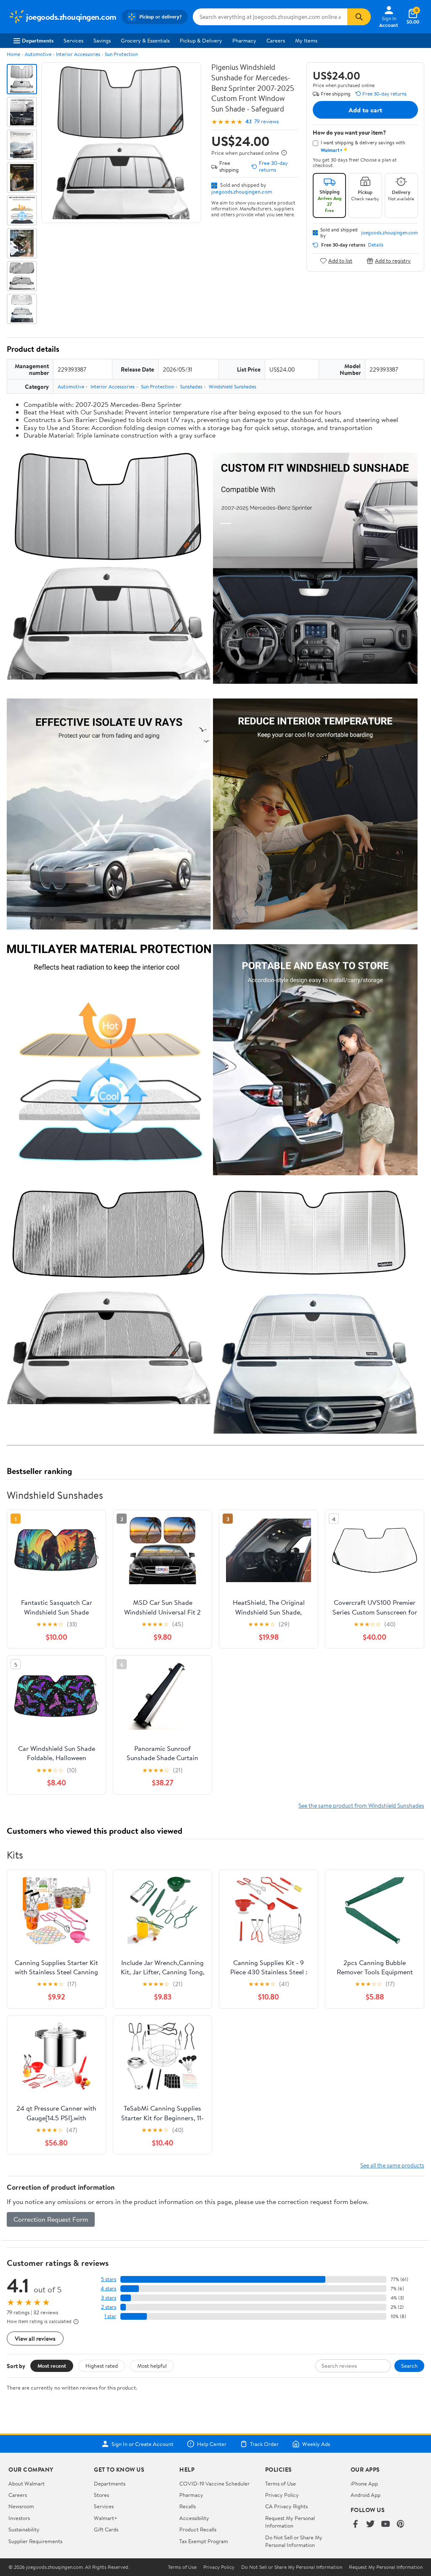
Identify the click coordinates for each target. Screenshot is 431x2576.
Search (409, 2366)
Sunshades (191, 386)
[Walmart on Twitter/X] (370, 2524)
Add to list (340, 261)
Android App (366, 2495)
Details (376, 245)
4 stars (108, 2288)
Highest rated (102, 2366)
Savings (102, 40)
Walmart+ (106, 2518)
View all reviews (35, 2338)
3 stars (109, 2298)
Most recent (52, 2366)
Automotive (38, 54)
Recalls (188, 2506)
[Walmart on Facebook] (355, 2524)
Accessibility (194, 2518)
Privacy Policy (282, 2495)
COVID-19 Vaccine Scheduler (214, 2483)
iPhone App (364, 2483)
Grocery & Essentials (145, 40)
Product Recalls (198, 2529)
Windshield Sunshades (233, 386)
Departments (38, 40)
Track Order (264, 2444)
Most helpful (152, 2366)
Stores (101, 2495)
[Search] (359, 17)
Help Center (212, 2444)
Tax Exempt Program (204, 2541)
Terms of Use (281, 2483)
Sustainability (24, 2529)
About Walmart (27, 2483)
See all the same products (392, 2165)
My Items (306, 40)
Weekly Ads (316, 2444)
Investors (19, 2518)
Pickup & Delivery (201, 40)
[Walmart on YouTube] (386, 2524)
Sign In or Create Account (142, 2444)
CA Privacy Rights (286, 2506)
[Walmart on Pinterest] (401, 2524)
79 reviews (266, 121)
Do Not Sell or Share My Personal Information (294, 2541)
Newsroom (21, 2506)
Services (73, 40)
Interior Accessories (78, 54)
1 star (110, 2316)
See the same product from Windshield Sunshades (361, 1805)
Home (13, 54)
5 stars (109, 2279)
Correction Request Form (51, 2219)
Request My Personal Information (290, 2522)
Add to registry (393, 261)
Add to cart (365, 110)
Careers (276, 40)
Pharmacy (244, 40)
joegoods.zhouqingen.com (242, 191)
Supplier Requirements (35, 2541)
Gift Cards (106, 2529)
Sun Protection (121, 54)
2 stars (109, 2307)
